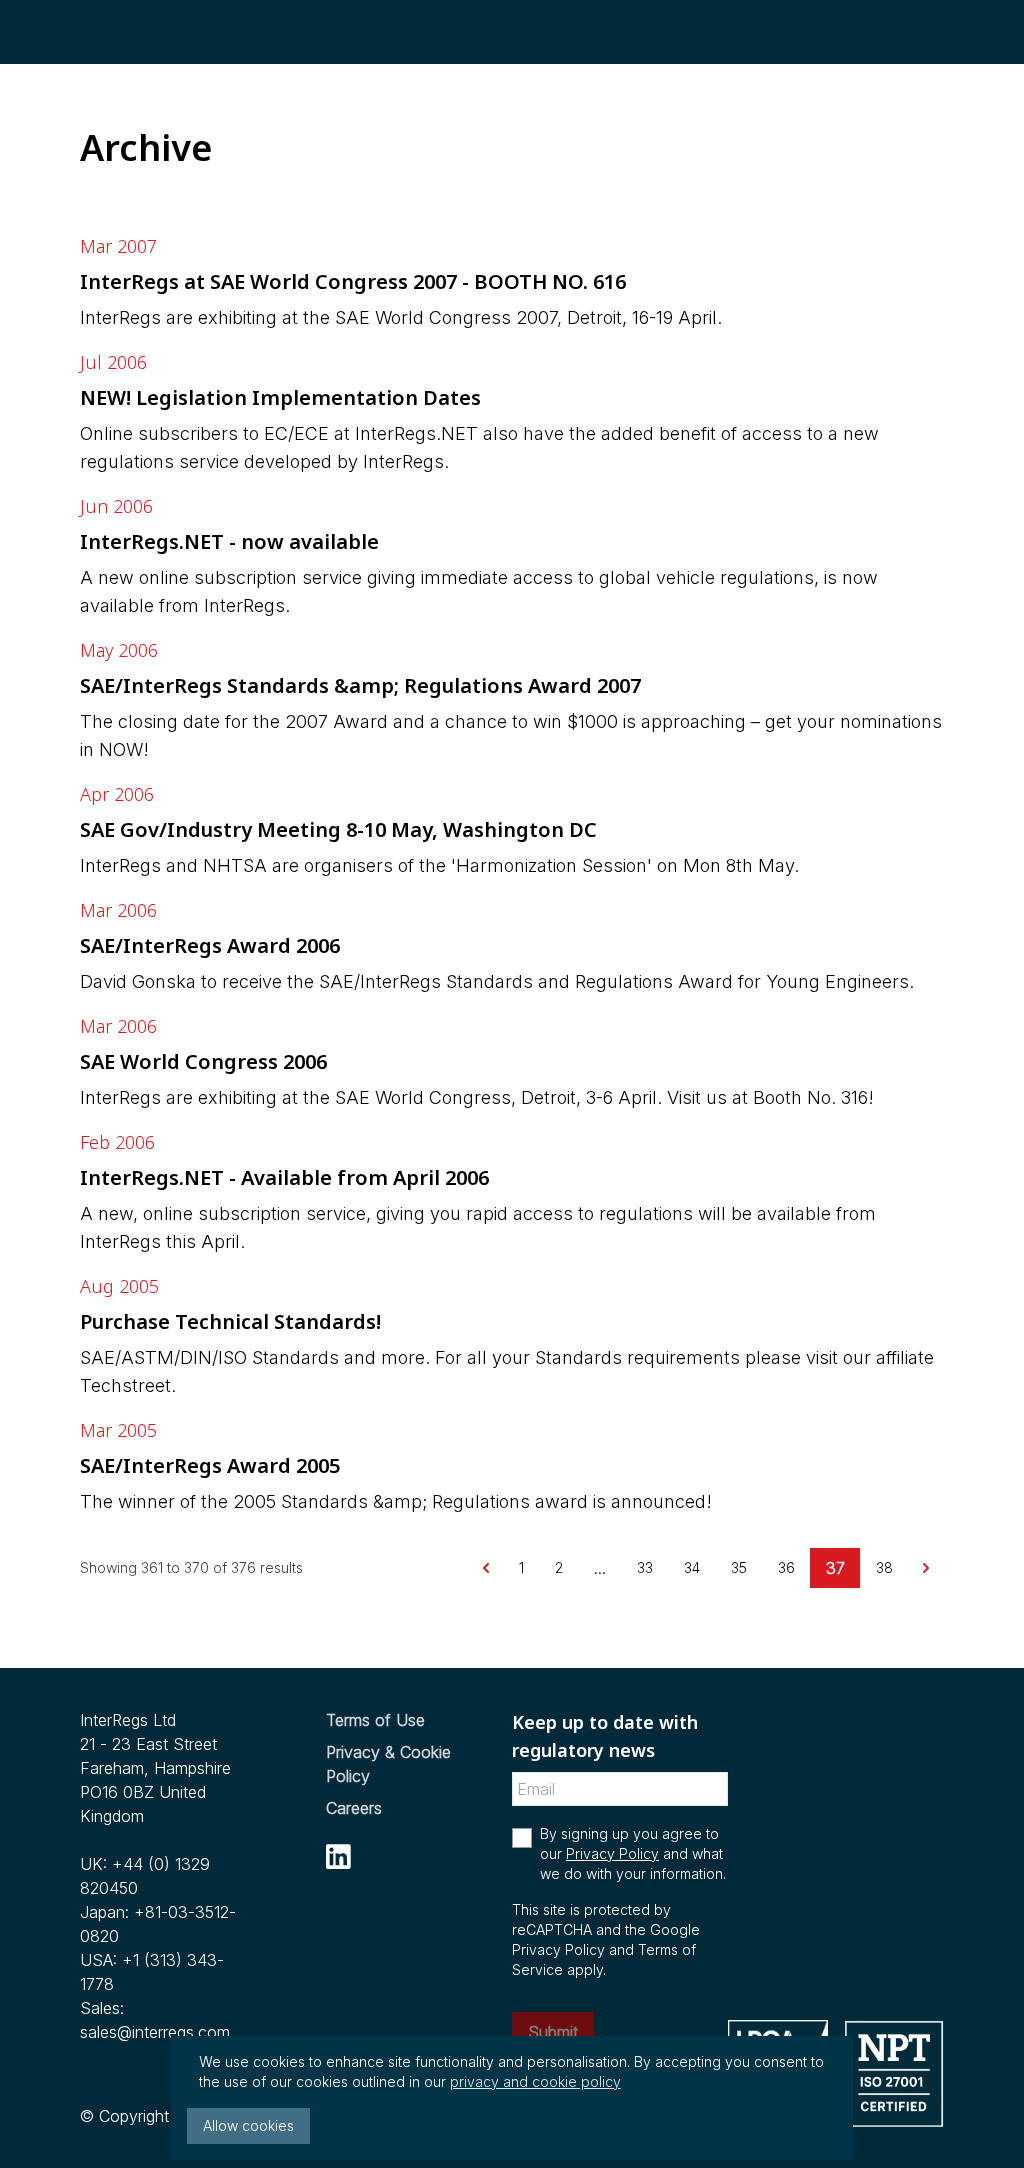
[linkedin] (338, 1856)
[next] (926, 1568)
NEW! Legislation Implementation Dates (280, 397)
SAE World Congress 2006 (203, 1061)
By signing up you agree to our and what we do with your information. (633, 1853)
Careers (354, 1808)
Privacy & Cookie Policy (388, 1764)
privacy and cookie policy (535, 2081)
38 (884, 1567)
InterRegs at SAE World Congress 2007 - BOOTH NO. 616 (353, 281)
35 (739, 1567)
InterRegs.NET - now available (229, 541)
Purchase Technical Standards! (230, 1321)
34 (692, 1567)
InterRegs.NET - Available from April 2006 (284, 1177)
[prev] (486, 1568)
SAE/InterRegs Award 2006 (210, 945)
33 (645, 1567)
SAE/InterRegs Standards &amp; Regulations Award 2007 (360, 685)
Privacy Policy (612, 1853)
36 (786, 1567)
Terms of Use (375, 1720)
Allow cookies (248, 2125)
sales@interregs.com (155, 2032)
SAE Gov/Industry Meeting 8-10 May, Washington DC (338, 829)
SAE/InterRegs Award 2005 (210, 1465)
